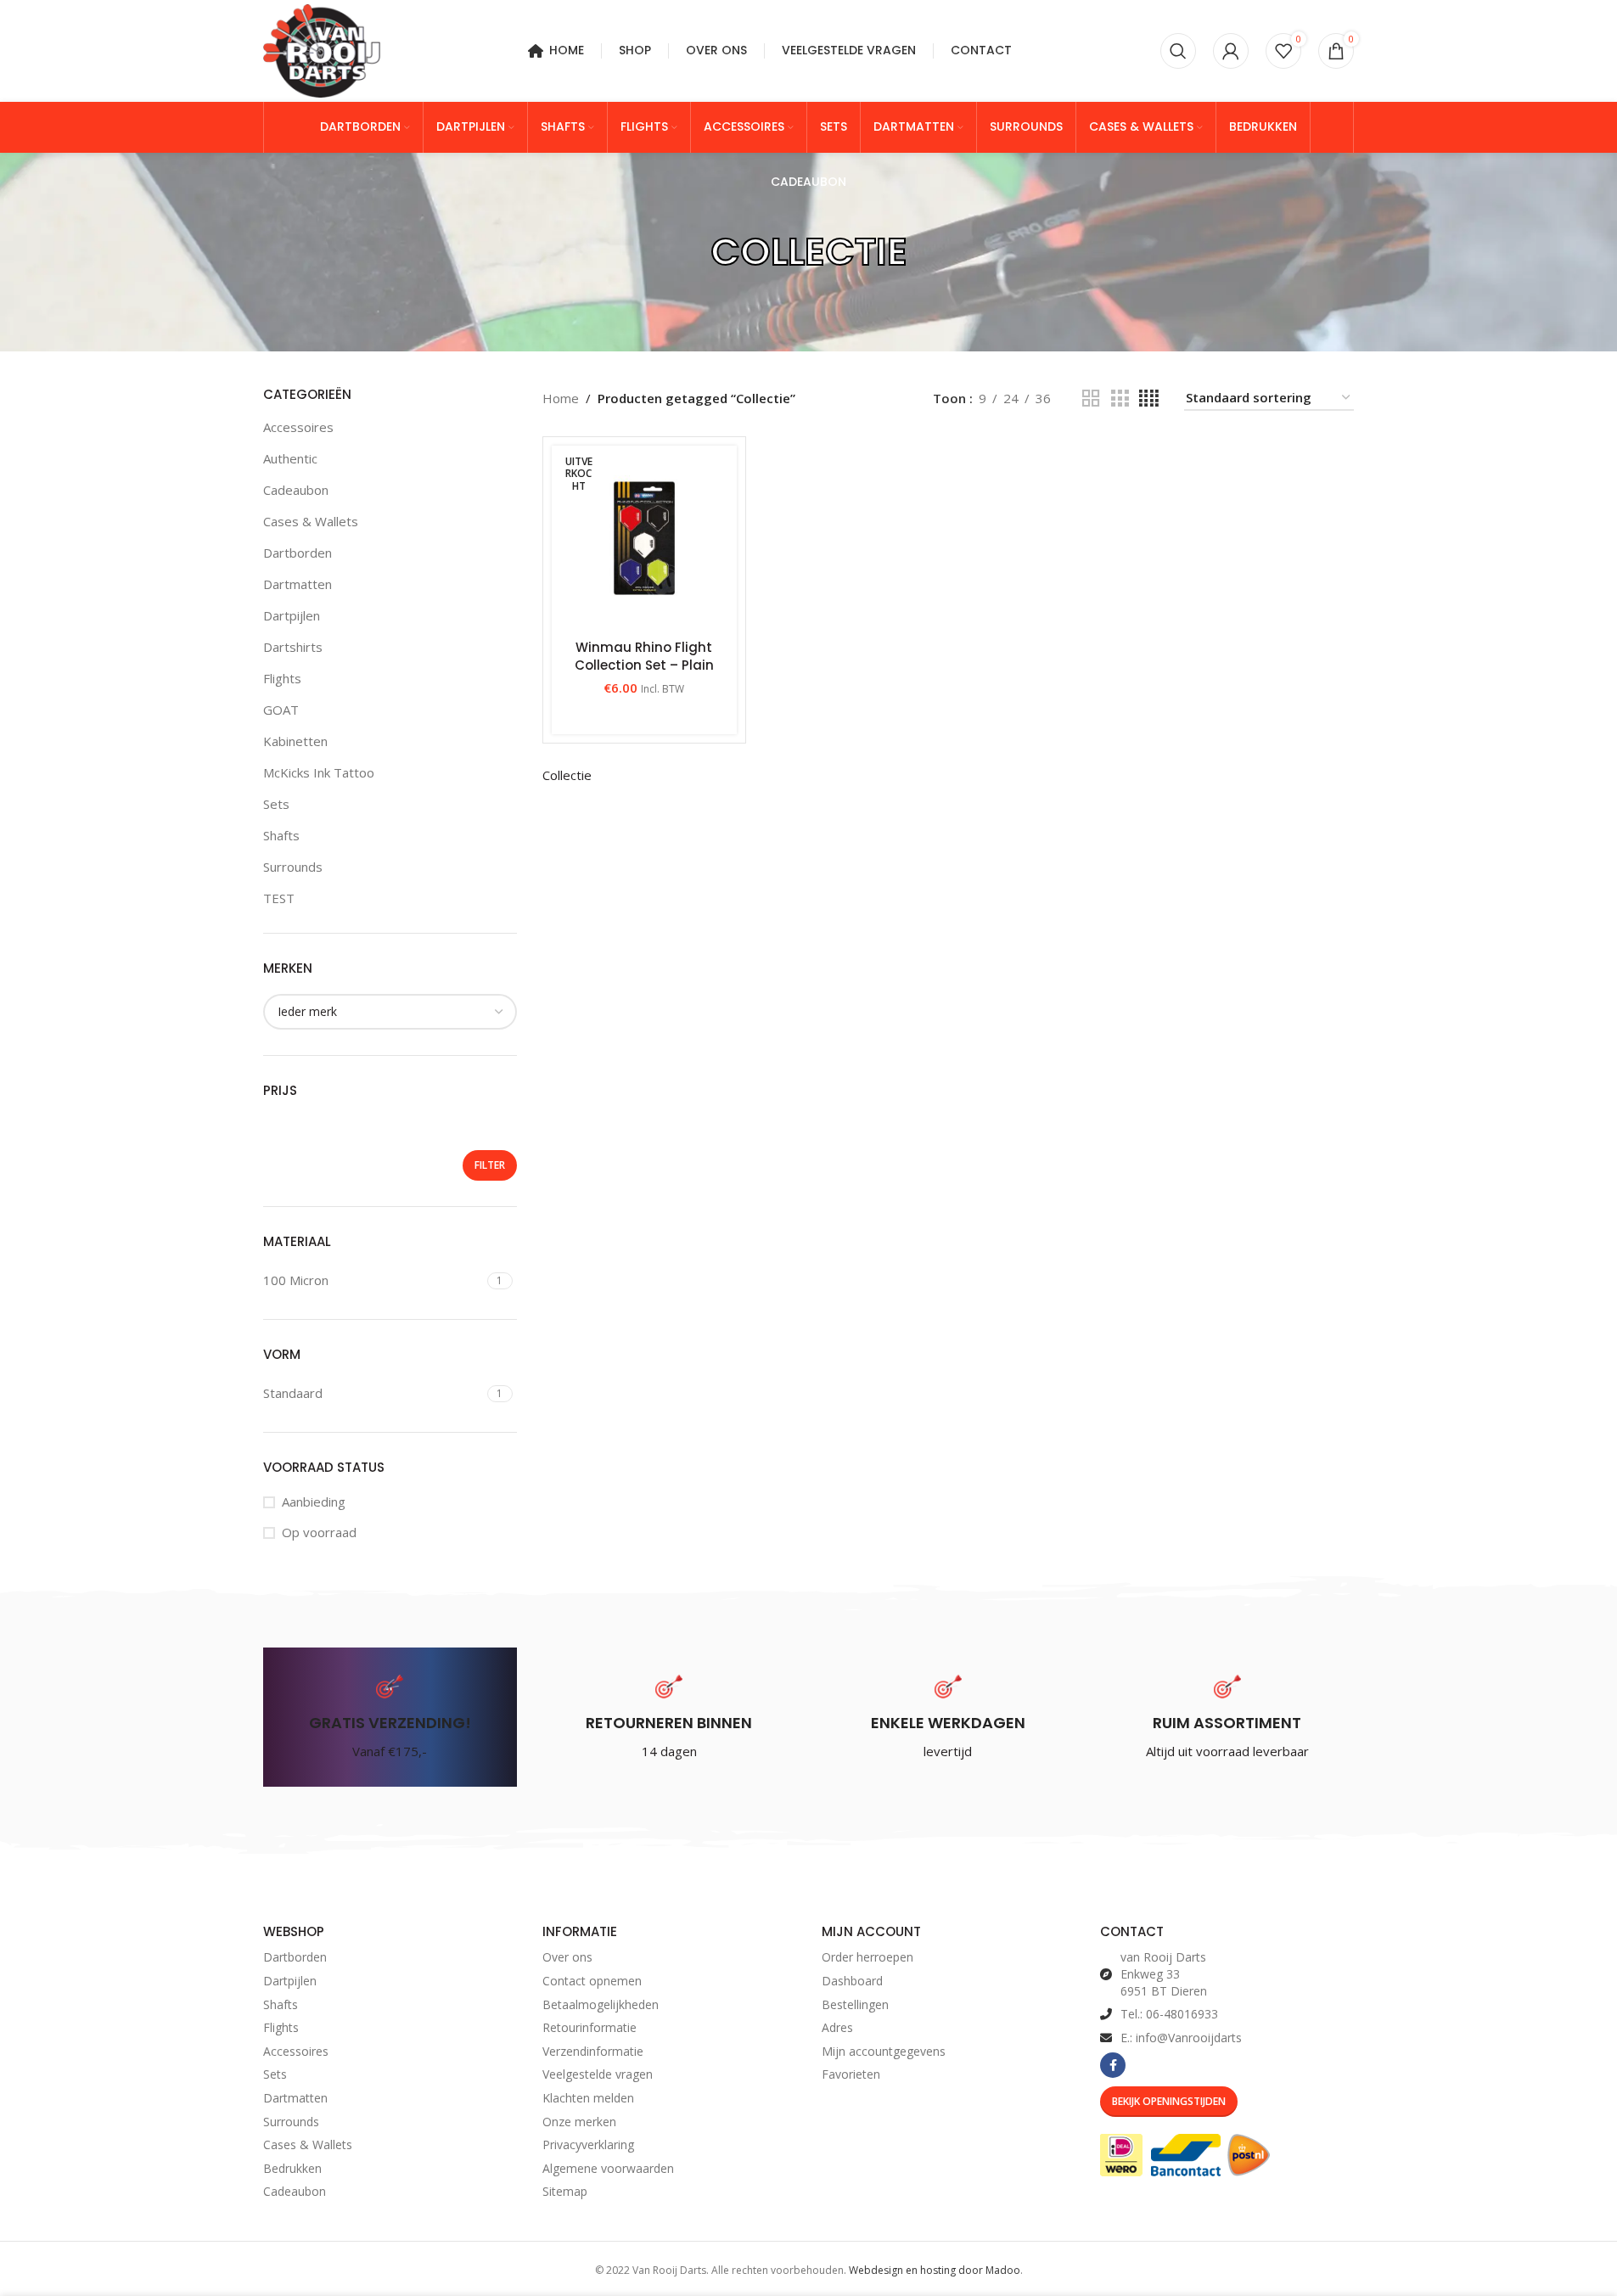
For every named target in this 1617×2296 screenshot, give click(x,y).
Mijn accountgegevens (884, 2051)
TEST (279, 898)
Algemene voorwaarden (608, 2168)
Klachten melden (588, 2098)
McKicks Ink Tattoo (319, 772)
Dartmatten (298, 584)
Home (561, 398)
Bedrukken (292, 2168)
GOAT (281, 710)
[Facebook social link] (1113, 2065)
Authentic (290, 458)
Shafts (281, 835)
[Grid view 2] (1091, 399)
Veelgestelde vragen (598, 2074)
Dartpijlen (292, 615)
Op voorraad (319, 1532)
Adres (837, 2027)
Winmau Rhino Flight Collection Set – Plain (644, 656)
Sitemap (565, 2191)
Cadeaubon (296, 490)
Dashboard (852, 1981)
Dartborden (298, 553)
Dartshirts (293, 647)
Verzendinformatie (593, 2051)
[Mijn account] (1231, 51)
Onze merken (579, 2122)
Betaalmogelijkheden (601, 2004)
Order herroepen (867, 1957)
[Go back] (689, 252)
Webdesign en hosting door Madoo (935, 2270)
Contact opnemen (592, 1981)
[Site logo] (322, 49)
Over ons (567, 1957)
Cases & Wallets (311, 521)
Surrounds (293, 867)
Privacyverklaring (588, 2144)
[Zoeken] (1178, 51)
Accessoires (298, 427)
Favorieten (851, 2074)
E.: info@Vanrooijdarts (1181, 2038)
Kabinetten (295, 741)
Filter (490, 1165)
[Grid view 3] (1120, 399)
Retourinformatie (590, 2027)
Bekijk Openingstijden (1169, 2101)
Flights (282, 678)
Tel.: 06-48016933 (1169, 2014)
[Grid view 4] (1149, 399)
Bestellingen (855, 2004)
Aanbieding (314, 1502)
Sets (276, 804)
